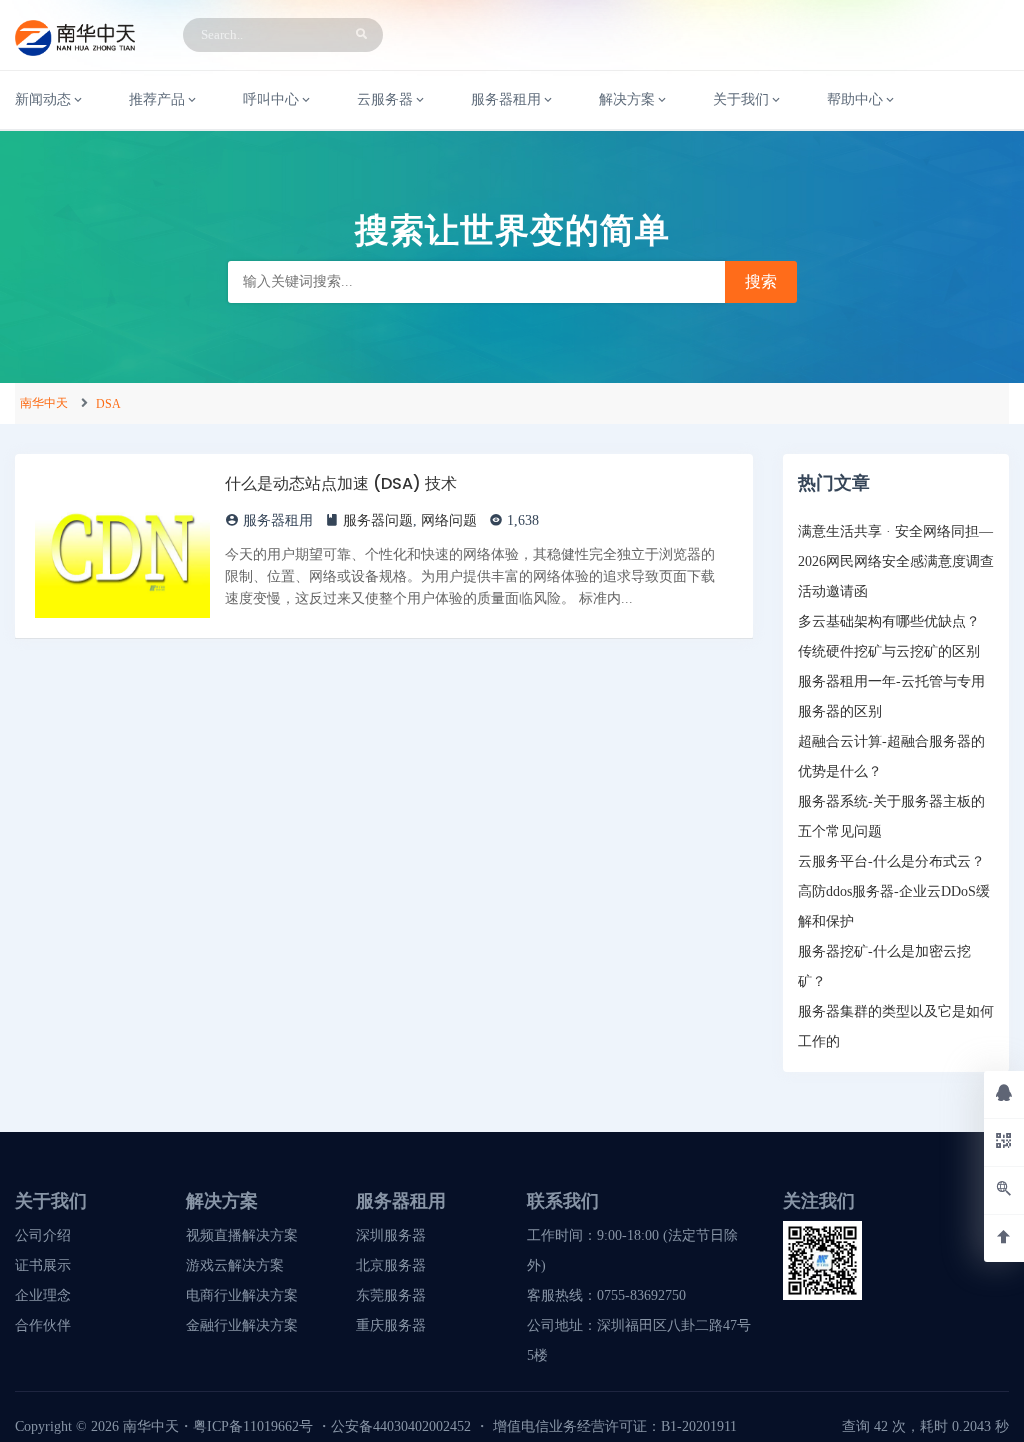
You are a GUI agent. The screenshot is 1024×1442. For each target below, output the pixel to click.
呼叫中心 (271, 99)
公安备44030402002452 (401, 1426)
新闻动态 (43, 99)
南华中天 (44, 403)
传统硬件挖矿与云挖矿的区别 (889, 651)
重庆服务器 (391, 1325)
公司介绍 (43, 1235)
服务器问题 (378, 520)
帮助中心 (855, 99)
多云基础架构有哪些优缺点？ (889, 621)
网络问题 (449, 520)
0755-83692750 (641, 1295)
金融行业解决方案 (242, 1325)
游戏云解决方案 (235, 1265)
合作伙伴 (43, 1325)
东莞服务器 (391, 1295)
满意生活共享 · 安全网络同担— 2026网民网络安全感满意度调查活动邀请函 (896, 561)
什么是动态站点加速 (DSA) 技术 (341, 483)
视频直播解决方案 (242, 1235)
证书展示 (43, 1265)
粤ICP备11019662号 (253, 1426)
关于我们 (741, 99)
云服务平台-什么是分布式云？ (891, 861)
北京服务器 (391, 1265)
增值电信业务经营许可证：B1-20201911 (615, 1426)
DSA (108, 404)
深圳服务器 (391, 1235)
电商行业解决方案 (242, 1295)
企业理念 (43, 1295)
